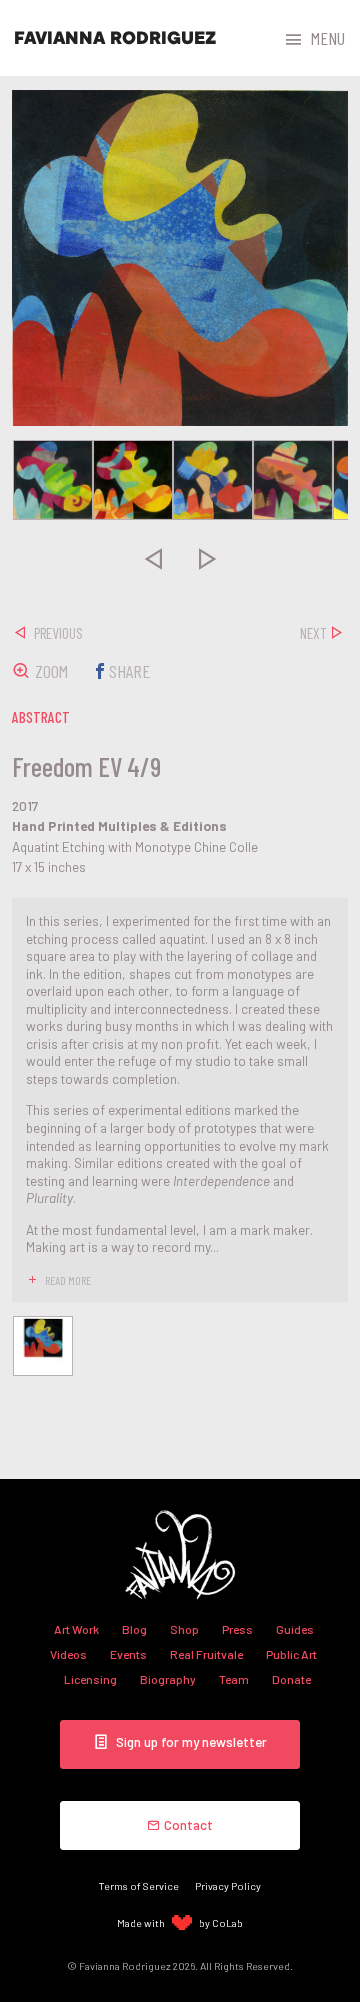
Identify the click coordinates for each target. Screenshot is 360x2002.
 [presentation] (153, 558)
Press (237, 1629)
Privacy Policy (228, 1885)
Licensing (90, 1679)
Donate (291, 1679)
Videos (68, 1654)
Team (234, 1679)
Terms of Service (139, 1885)
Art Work (76, 1629)
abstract (41, 717)
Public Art (291, 1654)
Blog (134, 1629)
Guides (295, 1629)
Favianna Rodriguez (115, 38)
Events (128, 1654)
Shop (184, 1629)
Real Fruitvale (206, 1654)
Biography (168, 1679)
